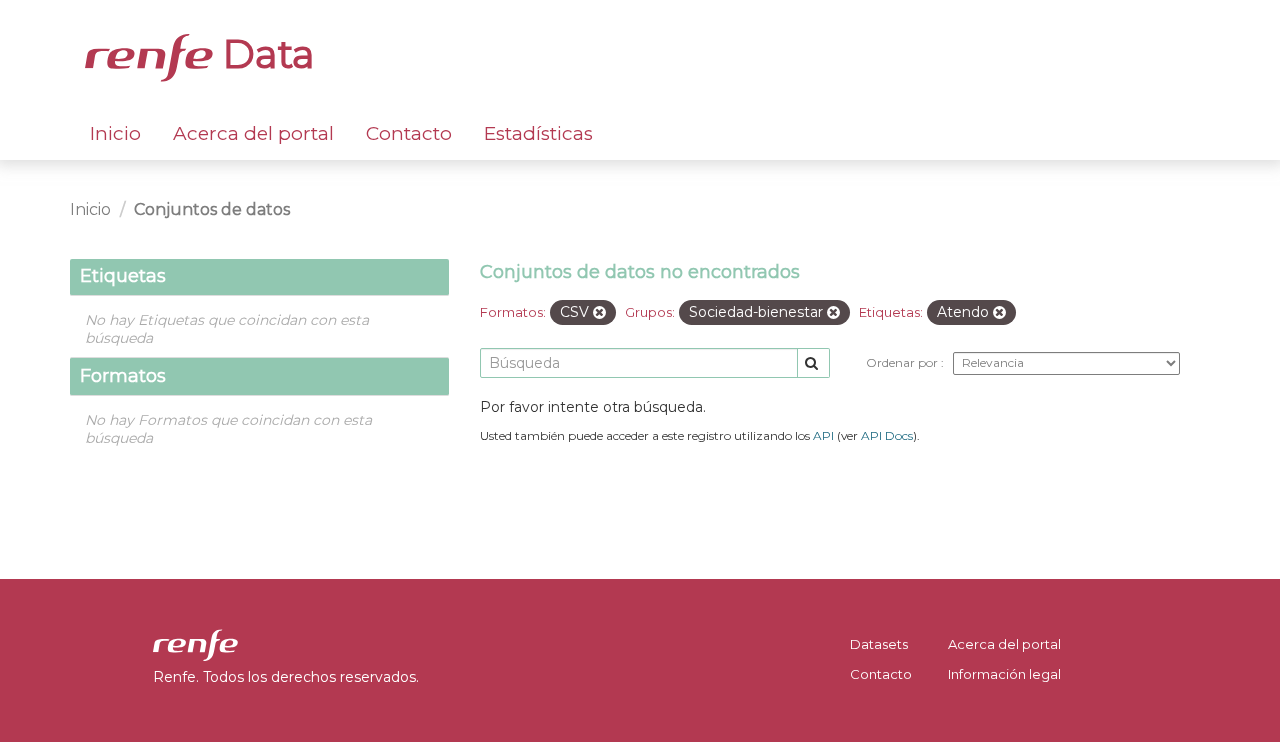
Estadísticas (538, 133)
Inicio (115, 133)
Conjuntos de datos (212, 209)
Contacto (409, 133)
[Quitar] (599, 313)
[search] (813, 363)
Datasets (879, 644)
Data (264, 54)
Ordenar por (903, 362)
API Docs (887, 435)
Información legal (1004, 674)
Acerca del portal (253, 133)
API (823, 435)
